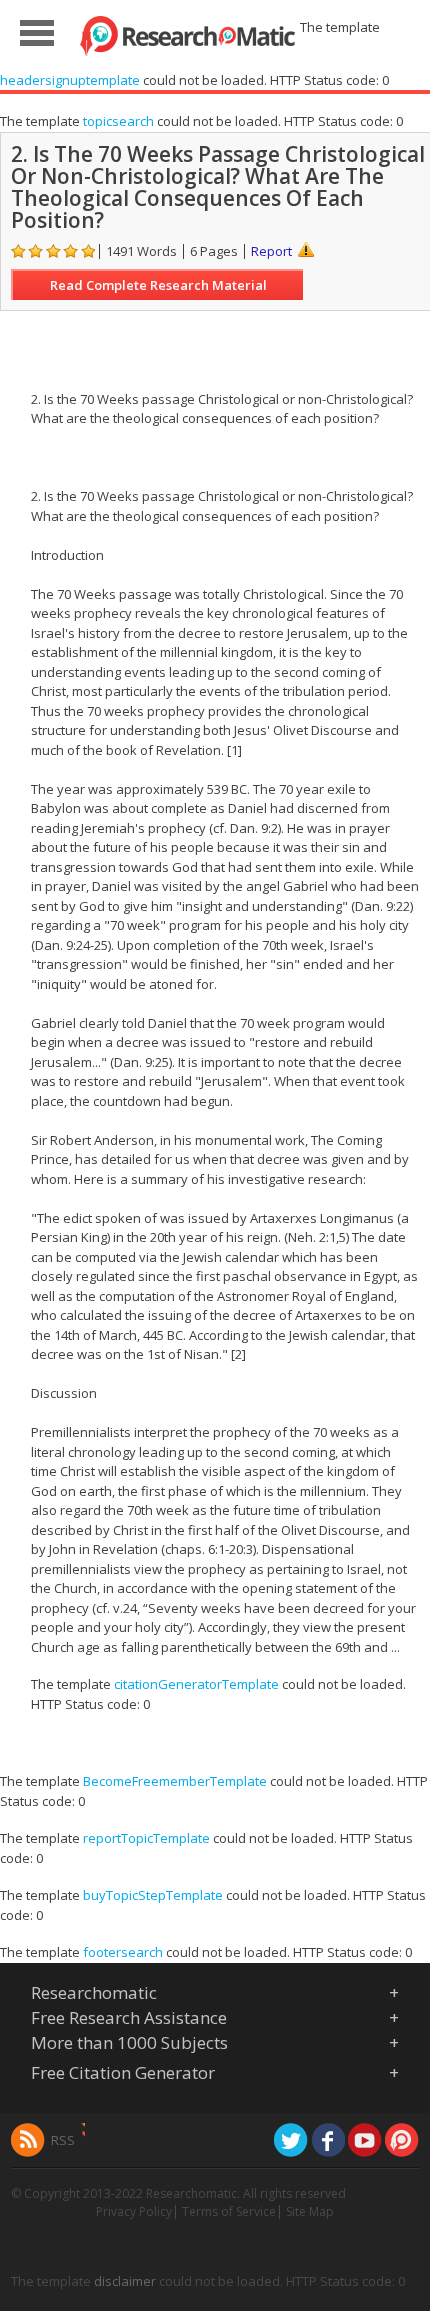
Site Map (310, 2211)
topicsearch (118, 121)
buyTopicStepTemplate (153, 1895)
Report (271, 251)
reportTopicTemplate (146, 1838)
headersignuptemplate (70, 80)
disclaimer (125, 2281)
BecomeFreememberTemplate (175, 1781)
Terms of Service (229, 2211)
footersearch (123, 1952)
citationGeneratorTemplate (196, 1684)
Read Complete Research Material (158, 285)
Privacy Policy (134, 2211)
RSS (63, 2140)
